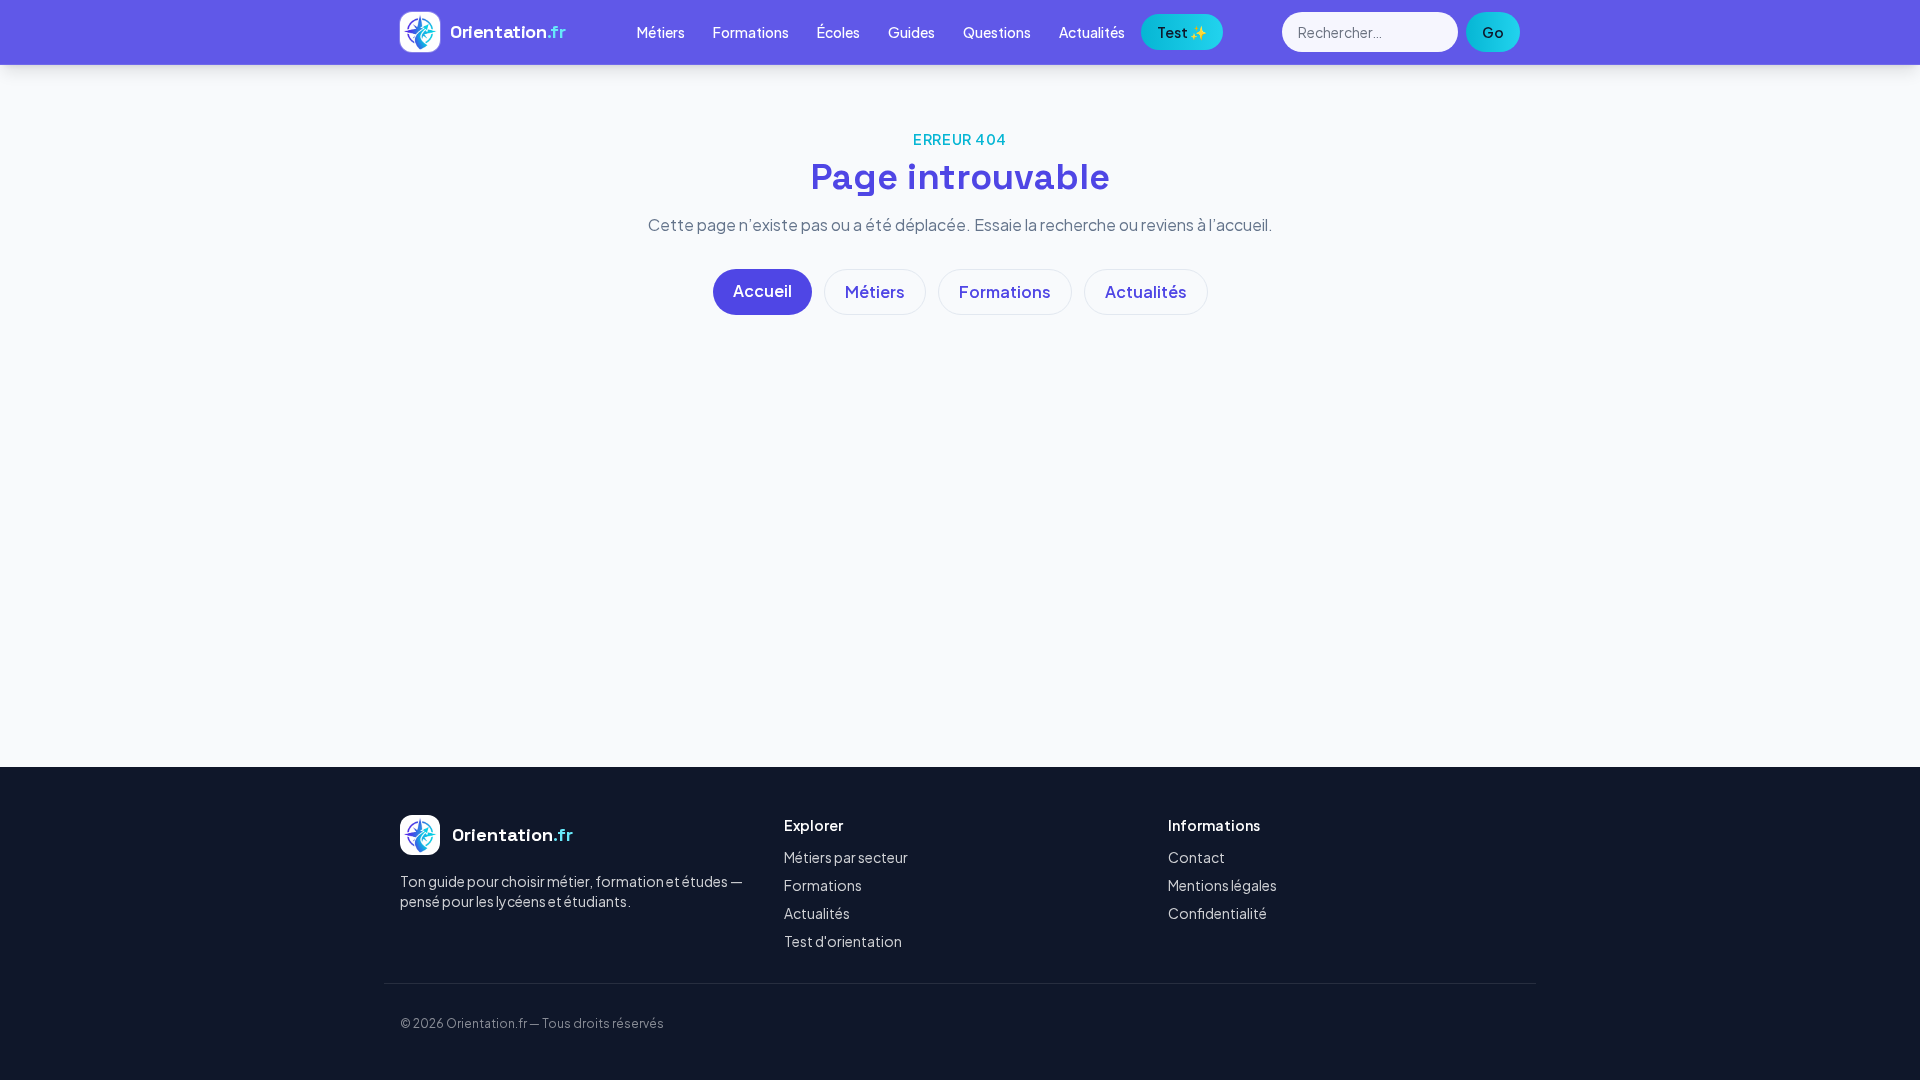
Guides (911, 32)
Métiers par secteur (846, 857)
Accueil (762, 290)
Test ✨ (1182, 32)
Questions (997, 32)
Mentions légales (1222, 885)
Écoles (838, 32)
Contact (1196, 857)
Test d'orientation (843, 941)
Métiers (661, 32)
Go (1493, 32)
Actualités (1092, 32)
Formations (751, 32)
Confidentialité (1217, 913)
